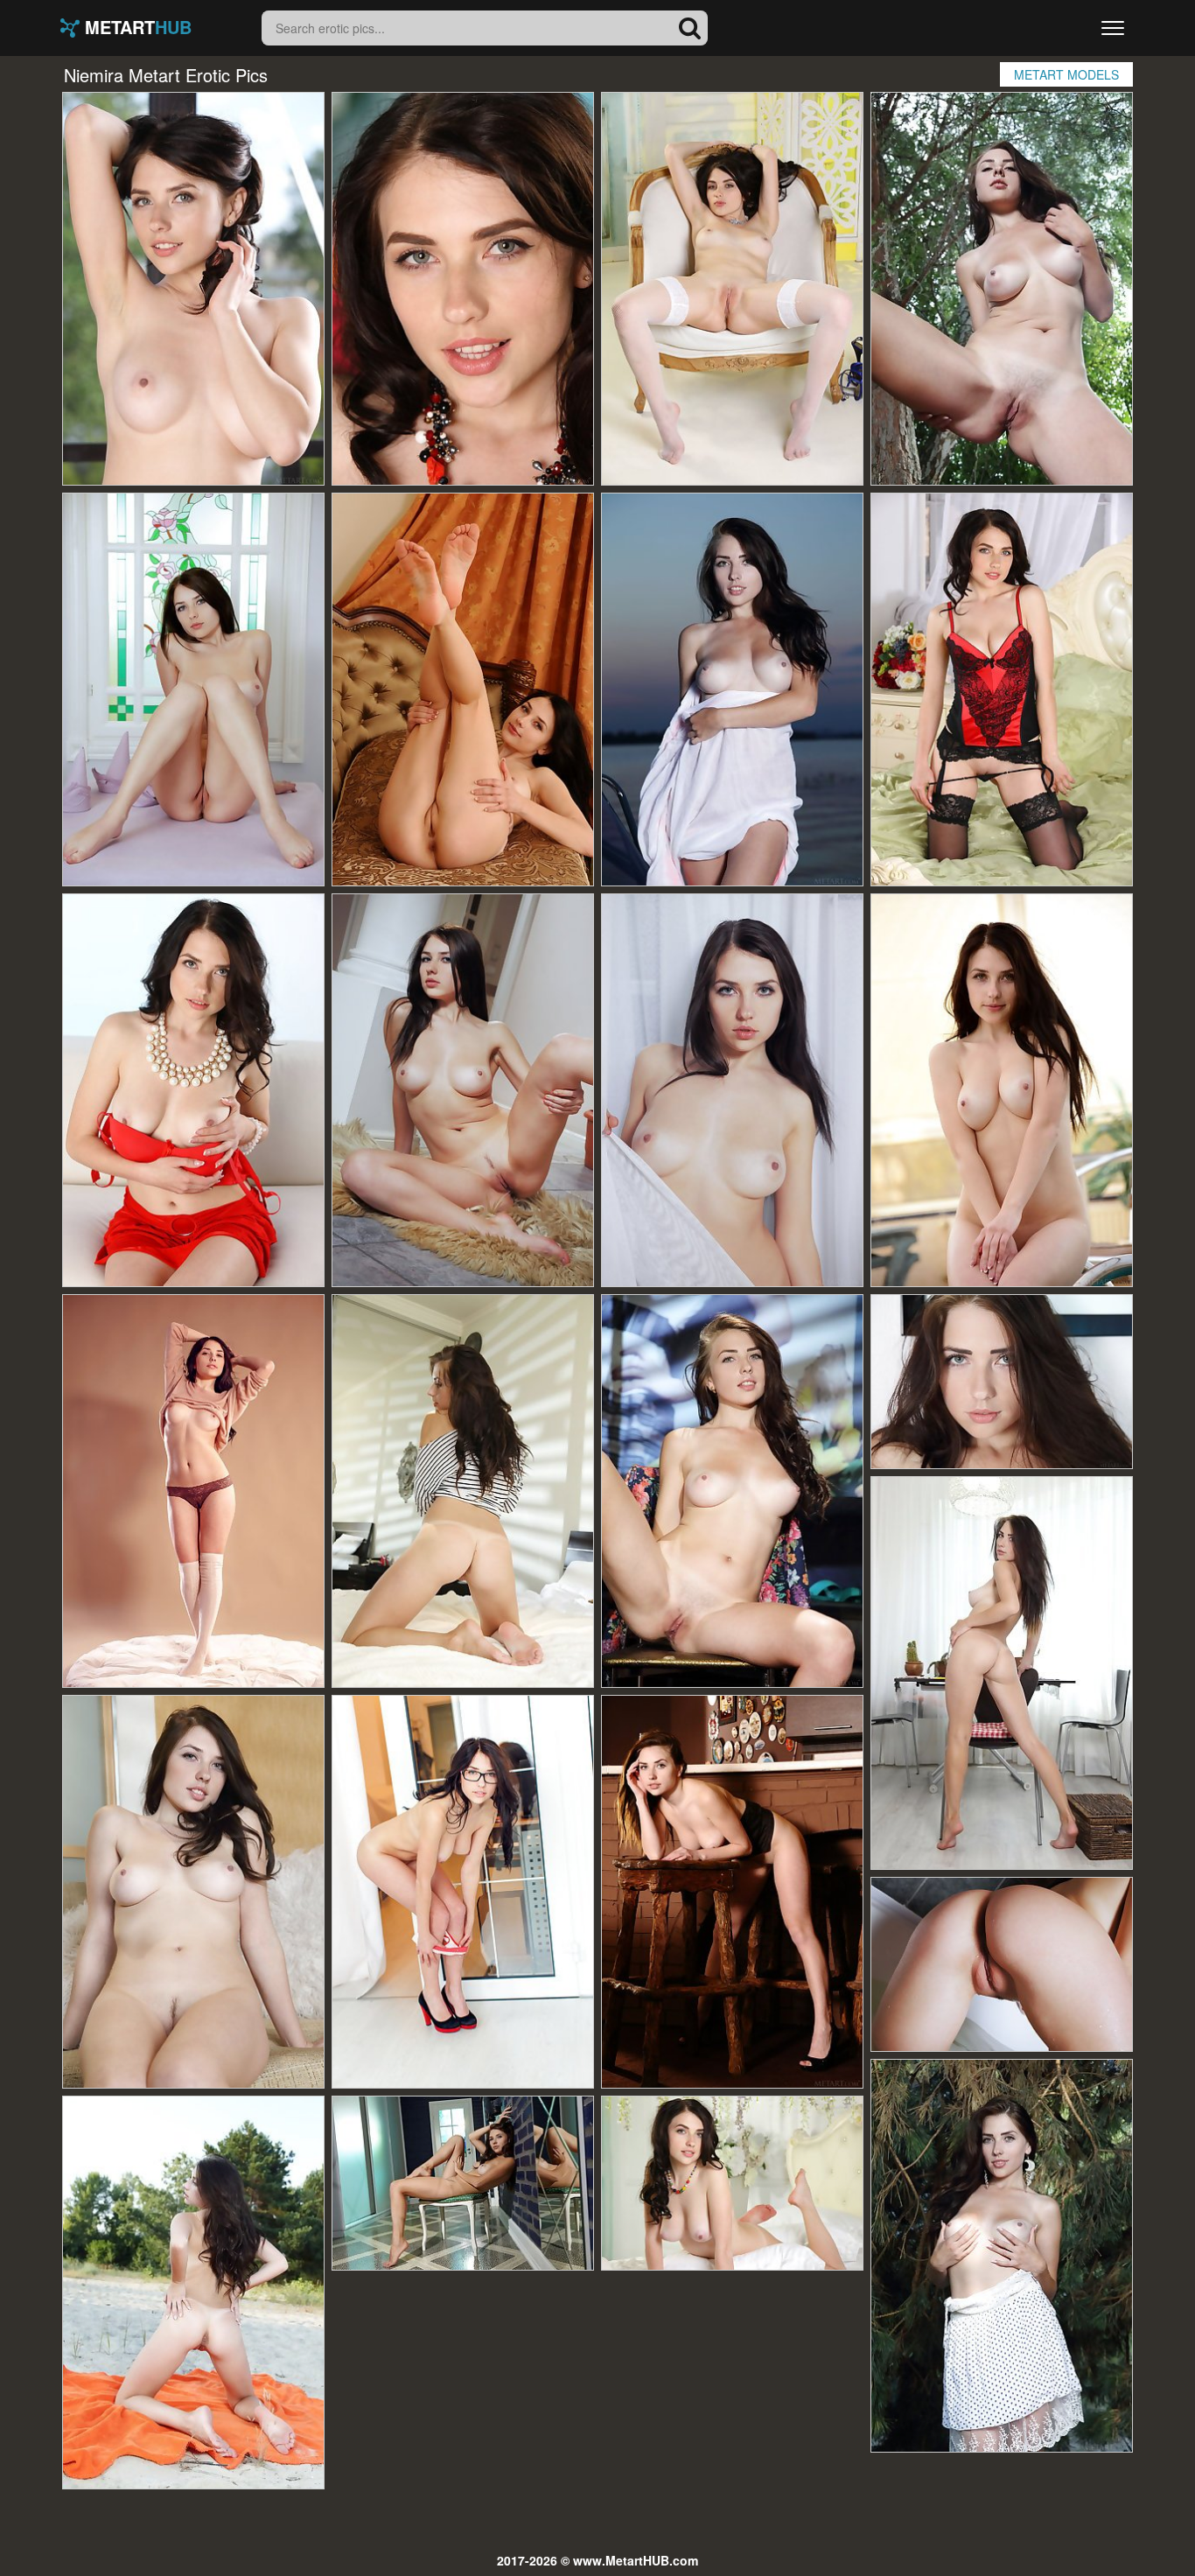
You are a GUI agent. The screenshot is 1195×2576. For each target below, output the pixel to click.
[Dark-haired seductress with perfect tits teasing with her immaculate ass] (463, 2183)
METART (136, 28)
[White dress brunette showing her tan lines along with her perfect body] (1002, 1382)
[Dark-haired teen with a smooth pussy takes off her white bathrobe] (1002, 1964)
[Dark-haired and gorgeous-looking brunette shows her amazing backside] (732, 1892)
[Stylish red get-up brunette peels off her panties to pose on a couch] (193, 1090)
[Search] (690, 28)
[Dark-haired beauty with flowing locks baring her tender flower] (193, 1892)
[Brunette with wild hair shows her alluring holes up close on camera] (732, 1491)
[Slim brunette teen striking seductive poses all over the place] (732, 1090)
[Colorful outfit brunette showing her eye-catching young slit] (193, 289)
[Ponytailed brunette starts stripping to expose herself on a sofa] (463, 689)
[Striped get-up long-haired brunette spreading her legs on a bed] (463, 1491)
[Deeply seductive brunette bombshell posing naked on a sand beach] (193, 2292)
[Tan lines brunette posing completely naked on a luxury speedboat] (732, 689)
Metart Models (1066, 74)
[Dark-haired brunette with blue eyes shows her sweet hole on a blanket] (1002, 2256)
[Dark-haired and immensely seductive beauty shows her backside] (463, 289)
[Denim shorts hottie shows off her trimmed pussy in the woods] (1002, 289)
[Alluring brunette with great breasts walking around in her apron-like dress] (1002, 1673)
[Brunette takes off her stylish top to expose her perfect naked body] (463, 1090)
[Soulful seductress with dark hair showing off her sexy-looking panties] (463, 1892)
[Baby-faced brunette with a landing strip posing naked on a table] (193, 689)
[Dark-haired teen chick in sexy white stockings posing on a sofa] (732, 289)
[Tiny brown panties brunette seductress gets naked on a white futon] (193, 1491)
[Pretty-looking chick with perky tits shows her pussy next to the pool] (1002, 1090)
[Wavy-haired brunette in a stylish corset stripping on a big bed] (1002, 689)
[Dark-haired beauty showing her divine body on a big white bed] (732, 2183)
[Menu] (1113, 28)
